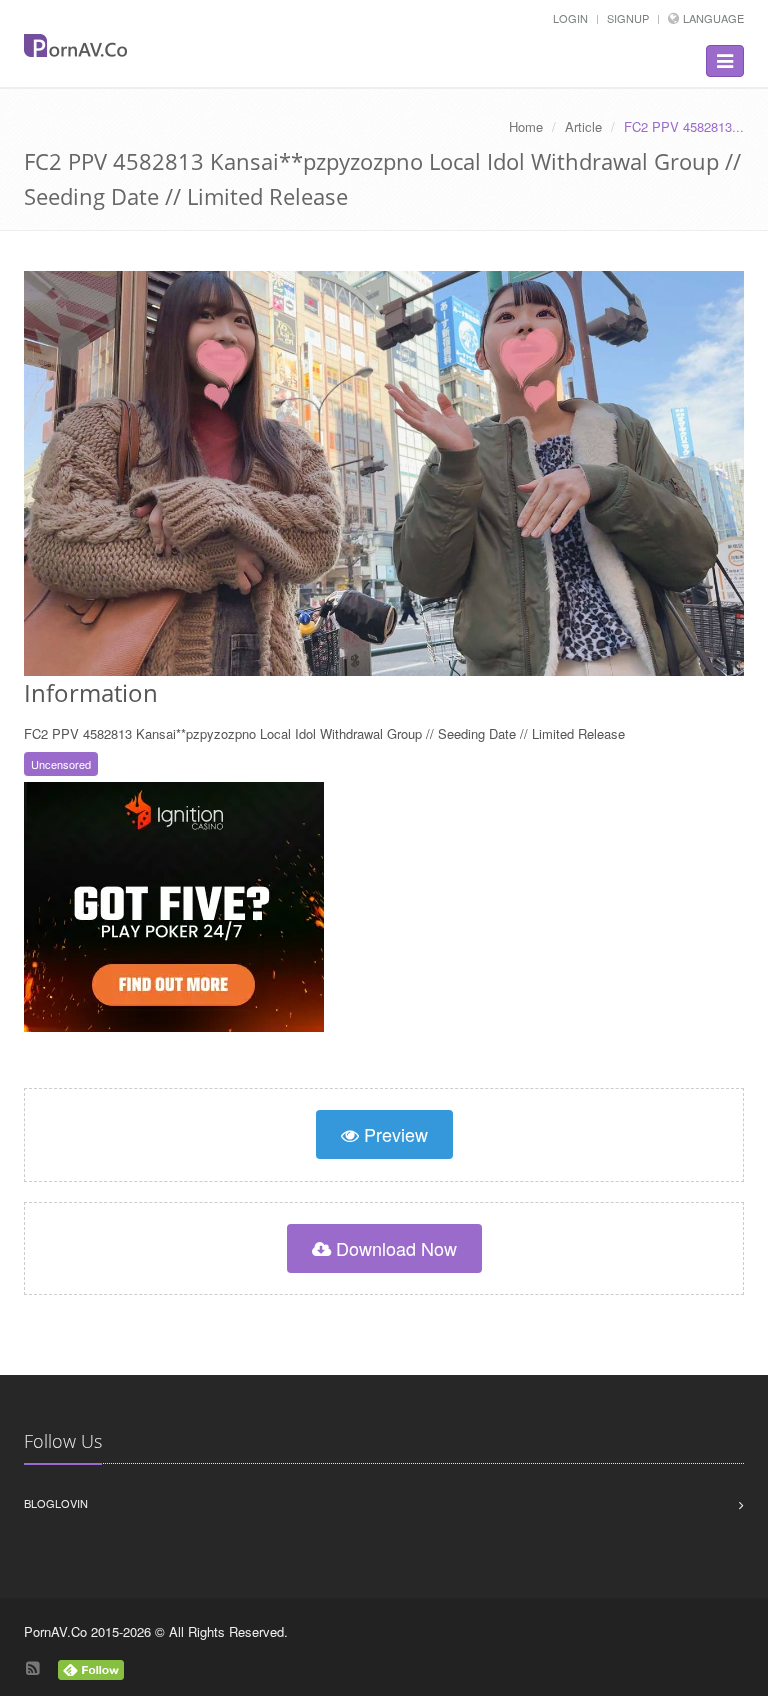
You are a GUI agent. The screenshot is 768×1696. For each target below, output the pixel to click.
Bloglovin (56, 1503)
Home (526, 126)
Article (583, 126)
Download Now (394, 1248)
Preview (393, 1134)
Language (713, 18)
